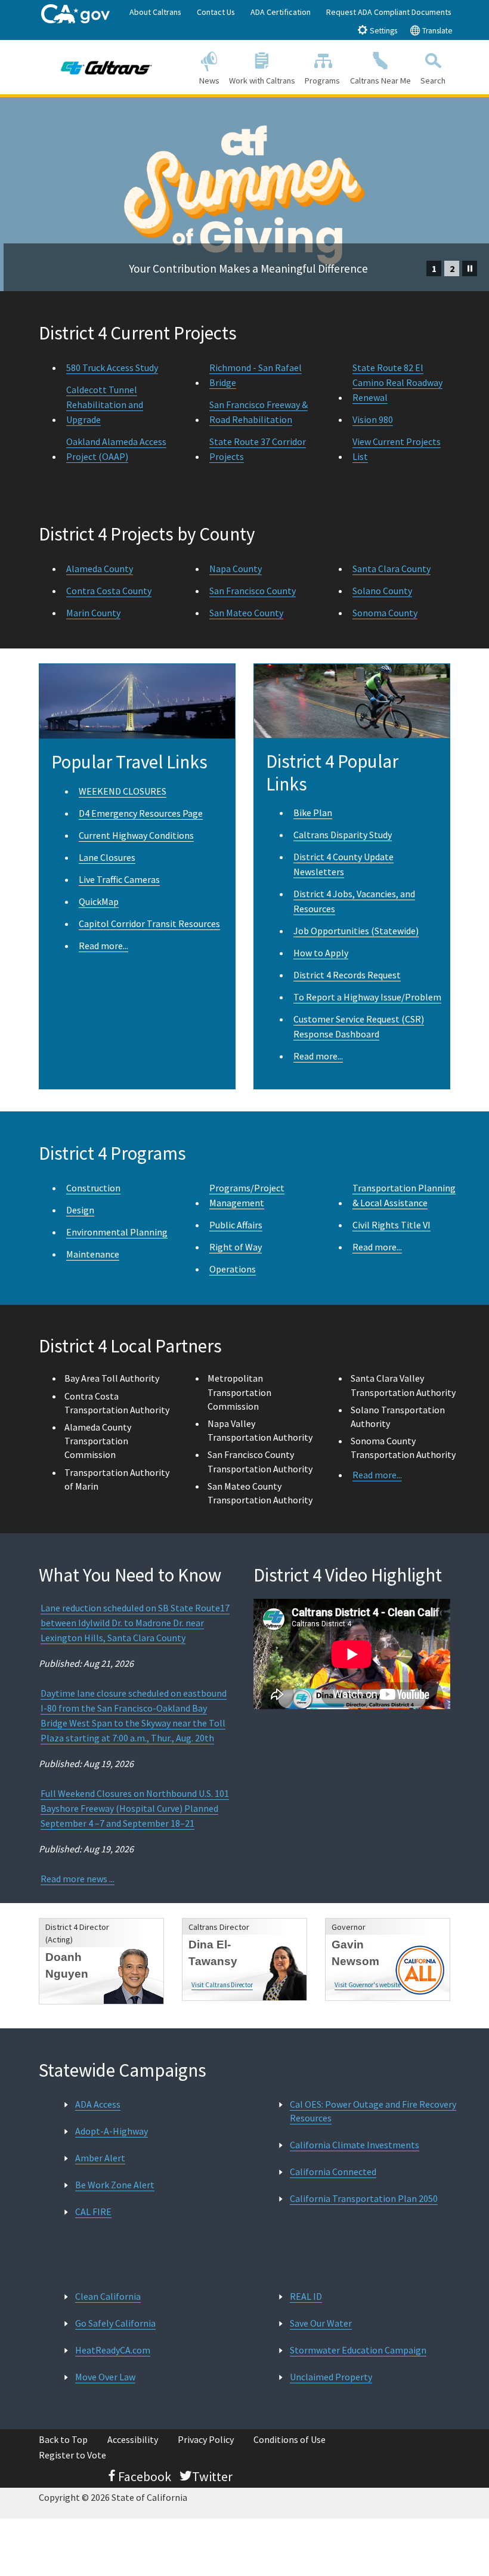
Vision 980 (373, 419)
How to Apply (321, 953)
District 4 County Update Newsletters (343, 864)
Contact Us (216, 12)
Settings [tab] (383, 31)
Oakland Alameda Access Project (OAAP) (116, 449)
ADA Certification (281, 12)
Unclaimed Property (331, 2377)
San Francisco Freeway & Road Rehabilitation (259, 412)
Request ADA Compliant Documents (389, 12)
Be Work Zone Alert (115, 2185)
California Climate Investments (355, 2145)
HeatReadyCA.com (113, 2350)
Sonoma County (385, 613)
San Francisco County (253, 591)
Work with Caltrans (262, 81)
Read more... (103, 946)
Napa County (236, 569)
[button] (434, 268)
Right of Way (236, 1247)
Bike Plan (313, 813)
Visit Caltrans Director (222, 1985)
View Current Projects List (397, 449)
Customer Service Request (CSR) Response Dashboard (359, 1026)
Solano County (382, 591)
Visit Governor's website (368, 1985)
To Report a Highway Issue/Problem (367, 997)
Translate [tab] (437, 31)
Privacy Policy (206, 2439)
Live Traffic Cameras (119, 879)
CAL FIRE (93, 2211)
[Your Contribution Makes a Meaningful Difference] (244, 105)
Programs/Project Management (247, 1195)
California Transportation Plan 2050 (364, 2198)
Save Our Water (321, 2323)
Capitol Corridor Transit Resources (149, 923)
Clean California (108, 2296)
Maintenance (93, 1254)
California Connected (333, 2172)
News (209, 81)
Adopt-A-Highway (112, 2131)
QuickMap (99, 901)
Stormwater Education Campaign (358, 2350)
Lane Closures (107, 857)
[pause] (470, 268)
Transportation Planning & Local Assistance (404, 1195)
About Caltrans (155, 12)
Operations (233, 1269)
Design (80, 1210)
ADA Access (98, 2104)
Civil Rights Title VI (391, 1225)
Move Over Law (105, 2377)
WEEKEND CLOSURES (123, 791)
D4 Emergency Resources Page (141, 813)
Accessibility (133, 2439)
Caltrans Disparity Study (343, 835)
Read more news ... (78, 1879)
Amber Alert (100, 2158)
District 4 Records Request (347, 975)
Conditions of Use (290, 2439)
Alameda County (100, 569)
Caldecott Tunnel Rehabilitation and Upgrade (105, 404)
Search (433, 81)
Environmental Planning (117, 1232)
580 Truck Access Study (112, 367)
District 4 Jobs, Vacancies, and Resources (354, 901)
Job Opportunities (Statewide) (356, 931)
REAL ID (306, 2296)
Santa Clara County (391, 569)
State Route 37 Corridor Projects (258, 449)
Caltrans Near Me (380, 81)
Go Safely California (115, 2323)
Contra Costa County (109, 591)
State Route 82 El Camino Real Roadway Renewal (397, 382)
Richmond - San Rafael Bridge (256, 375)
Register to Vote (72, 2455)
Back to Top (63, 2439)
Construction (93, 1188)
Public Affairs (236, 1225)
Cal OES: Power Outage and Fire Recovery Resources (373, 2111)
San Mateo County (246, 613)
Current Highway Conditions (136, 835)
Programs (322, 81)
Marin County (93, 613)
